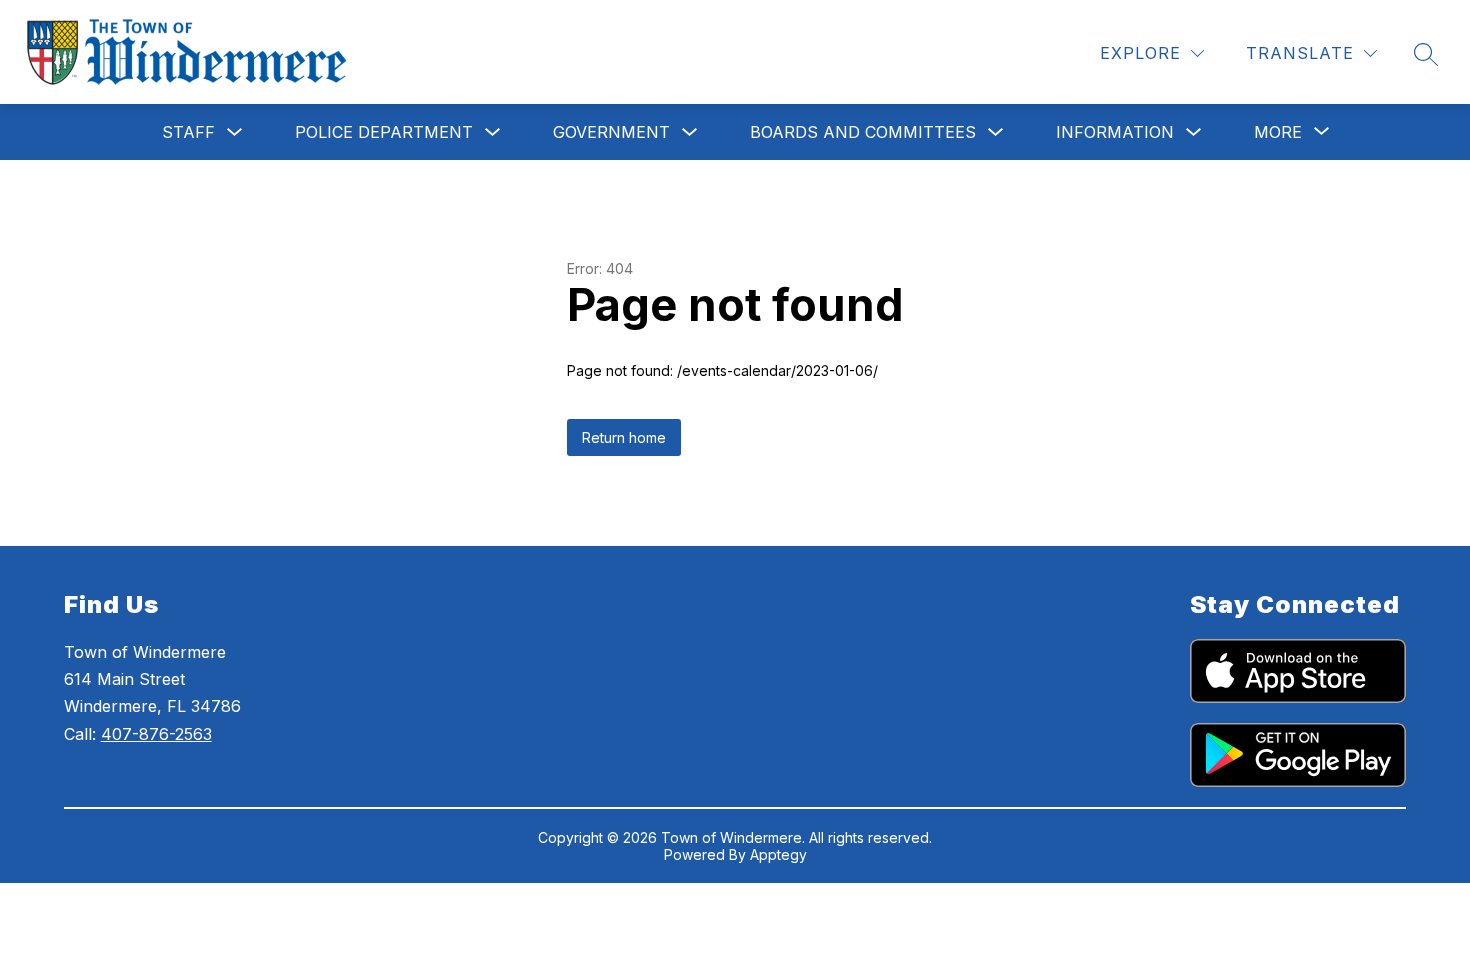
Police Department (384, 132)
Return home (624, 437)
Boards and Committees (863, 132)
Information (1115, 132)
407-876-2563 (156, 734)
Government (611, 132)
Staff (188, 132)
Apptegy (778, 854)
